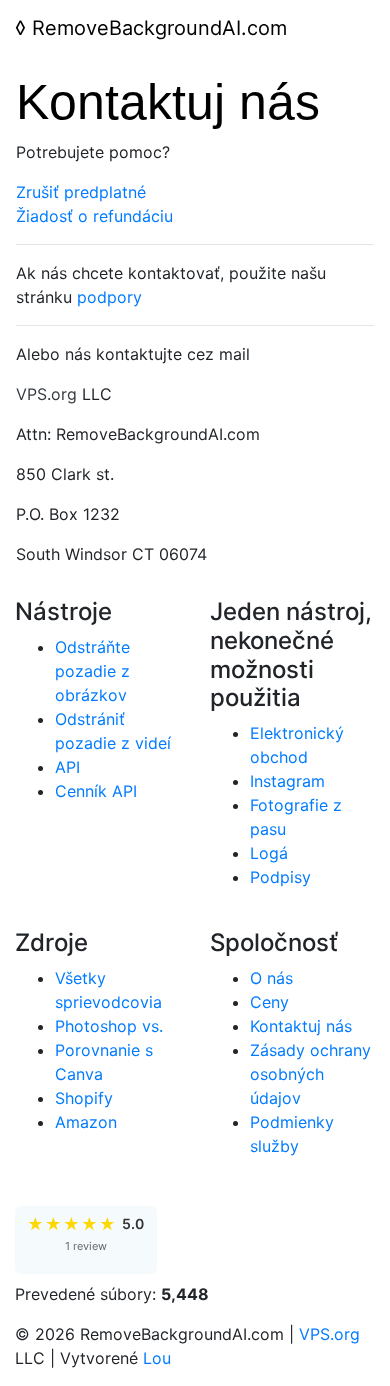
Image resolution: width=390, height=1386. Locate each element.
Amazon (86, 1122)
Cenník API (96, 791)
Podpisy (280, 877)
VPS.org (46, 394)
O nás (271, 978)
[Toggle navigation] (347, 28)
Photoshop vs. (109, 1026)
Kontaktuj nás (301, 1026)
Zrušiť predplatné (81, 192)
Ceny (269, 1002)
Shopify (84, 1098)
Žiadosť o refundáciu (94, 216)
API (67, 767)
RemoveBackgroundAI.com (151, 28)
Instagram (287, 781)
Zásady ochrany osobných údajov (310, 1074)
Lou (157, 1358)
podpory (109, 297)
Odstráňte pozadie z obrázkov (92, 671)
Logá (269, 853)
